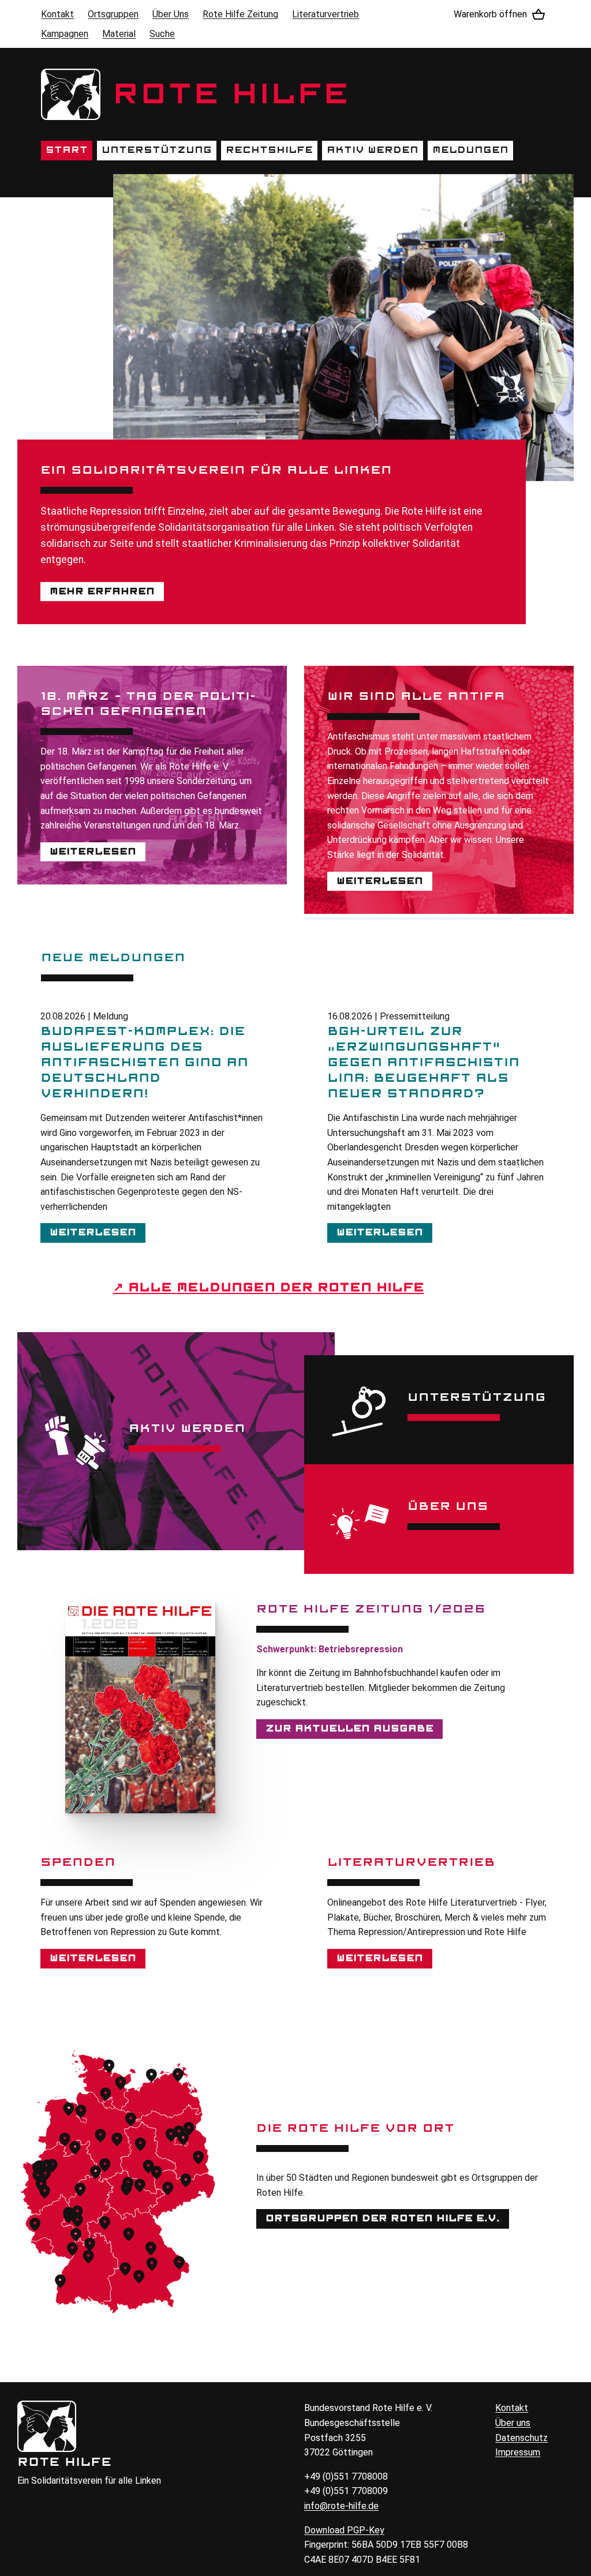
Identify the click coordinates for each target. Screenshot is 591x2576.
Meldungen (470, 150)
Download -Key (344, 2530)
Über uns (513, 2423)
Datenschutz (521, 2438)
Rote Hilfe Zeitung (240, 14)
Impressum (518, 2452)
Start (67, 150)
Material (119, 34)
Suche (162, 34)
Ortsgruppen (113, 14)
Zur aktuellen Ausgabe (349, 1728)
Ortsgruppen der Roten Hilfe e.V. (383, 2218)
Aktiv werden (373, 150)
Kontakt (57, 14)
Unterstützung (157, 150)
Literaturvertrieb (326, 14)
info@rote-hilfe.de (341, 2506)
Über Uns (171, 14)
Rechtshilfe (269, 150)
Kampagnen (65, 34)
